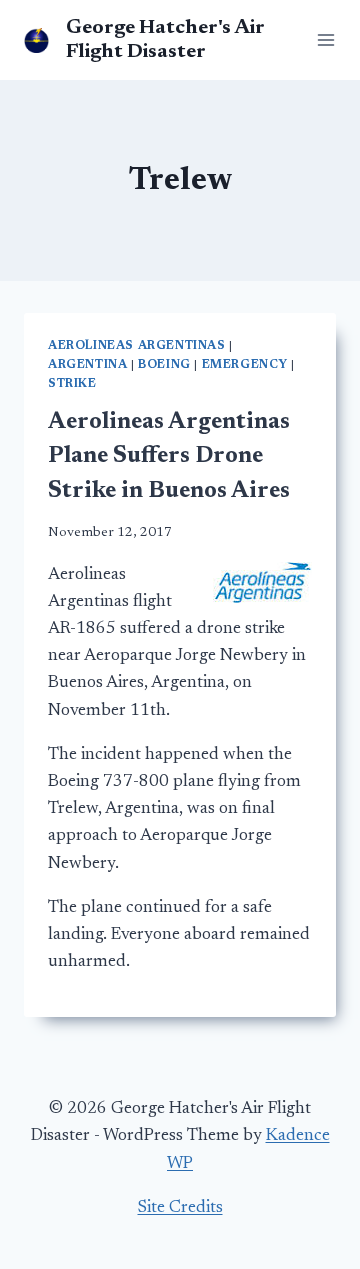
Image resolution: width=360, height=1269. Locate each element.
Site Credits (180, 1208)
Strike (72, 384)
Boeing (164, 365)
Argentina (87, 365)
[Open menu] (322, 39)
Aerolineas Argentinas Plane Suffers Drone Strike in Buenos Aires (169, 457)
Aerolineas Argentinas (137, 346)
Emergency (245, 365)
